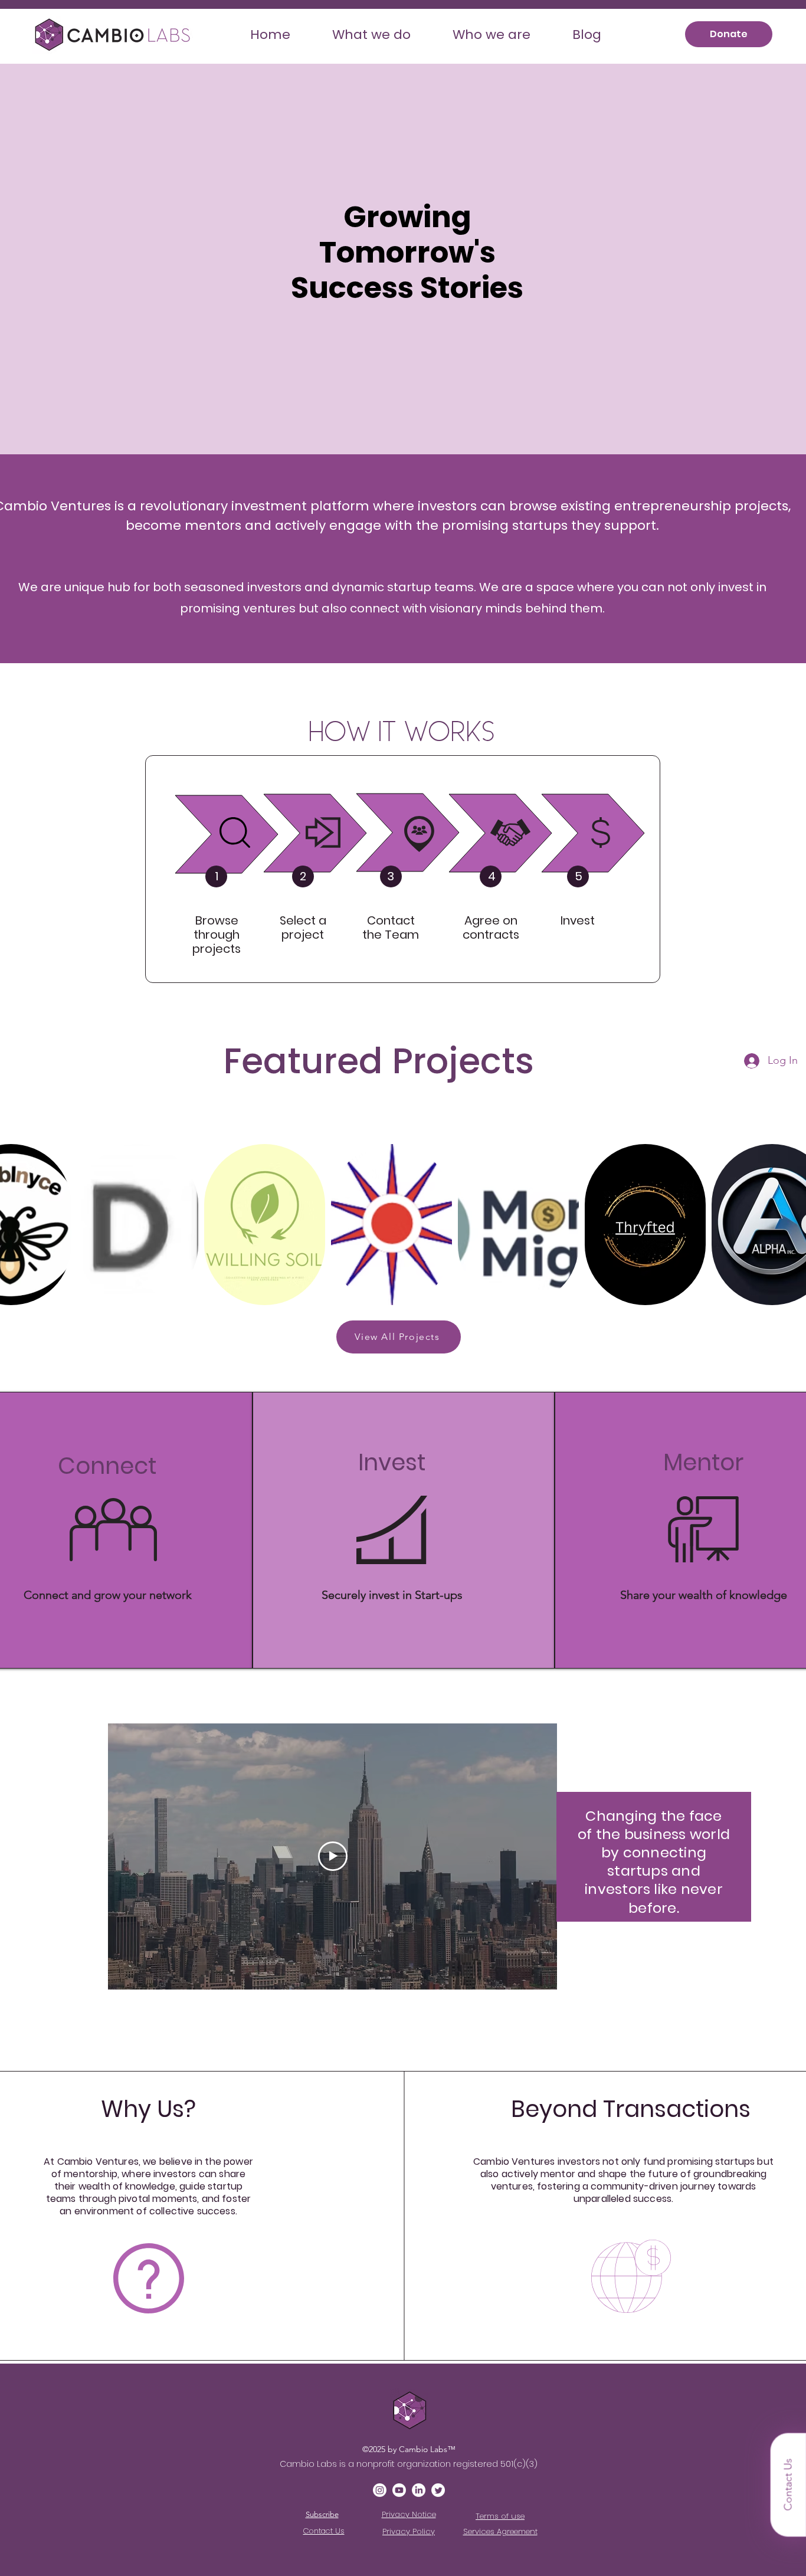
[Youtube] (399, 2490)
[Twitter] (438, 2490)
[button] (371, 35)
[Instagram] (380, 2490)
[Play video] (333, 1856)
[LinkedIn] (419, 2490)
